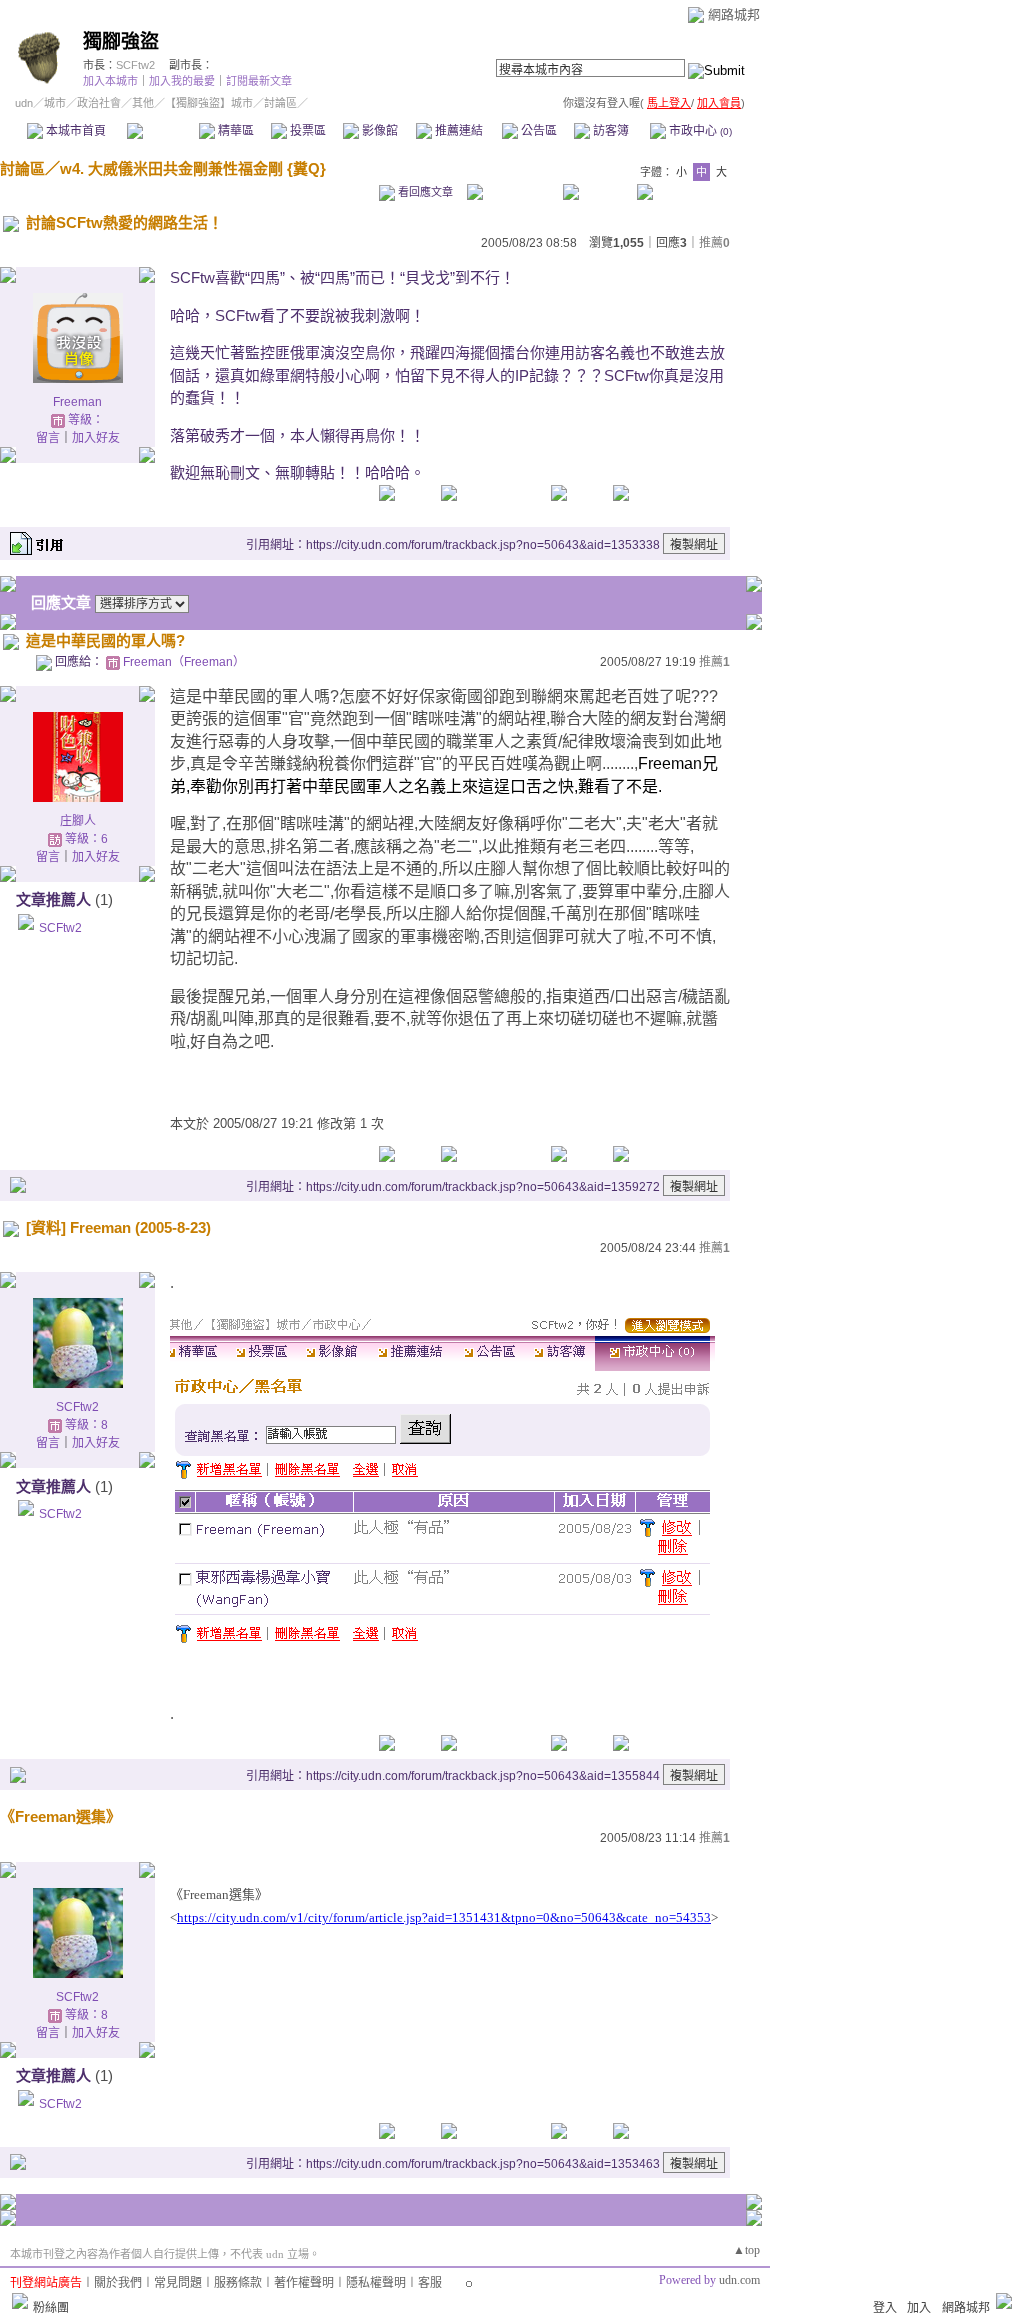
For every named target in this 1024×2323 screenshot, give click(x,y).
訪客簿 (609, 131)
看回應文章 (424, 192)
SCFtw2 (135, 65)
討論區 (162, 131)
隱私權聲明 (376, 2283)
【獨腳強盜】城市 (209, 103)
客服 (430, 2283)
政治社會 (99, 103)
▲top (746, 2250)
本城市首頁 (74, 131)
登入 (885, 2308)
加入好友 (96, 438)
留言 (48, 438)
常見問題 (178, 2283)
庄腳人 (78, 821)
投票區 (306, 131)
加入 (919, 2308)
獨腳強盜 (121, 41)
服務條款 (238, 2283)
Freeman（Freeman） (184, 662)
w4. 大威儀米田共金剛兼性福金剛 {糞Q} (193, 168)
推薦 (714, 243)
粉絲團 (51, 2308)
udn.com (739, 2280)
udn (24, 103)
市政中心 (699, 131)
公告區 (537, 131)
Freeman (77, 402)
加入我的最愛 (182, 81)
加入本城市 (110, 81)
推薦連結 (457, 131)
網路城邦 (734, 14)
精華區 (234, 131)
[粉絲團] (20, 2301)
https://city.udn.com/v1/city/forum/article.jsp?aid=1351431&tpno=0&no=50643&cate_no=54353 (444, 1917)
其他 (143, 103)
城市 (55, 103)
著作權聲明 (304, 2283)
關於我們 (118, 2283)
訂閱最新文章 (259, 81)
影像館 (378, 131)
